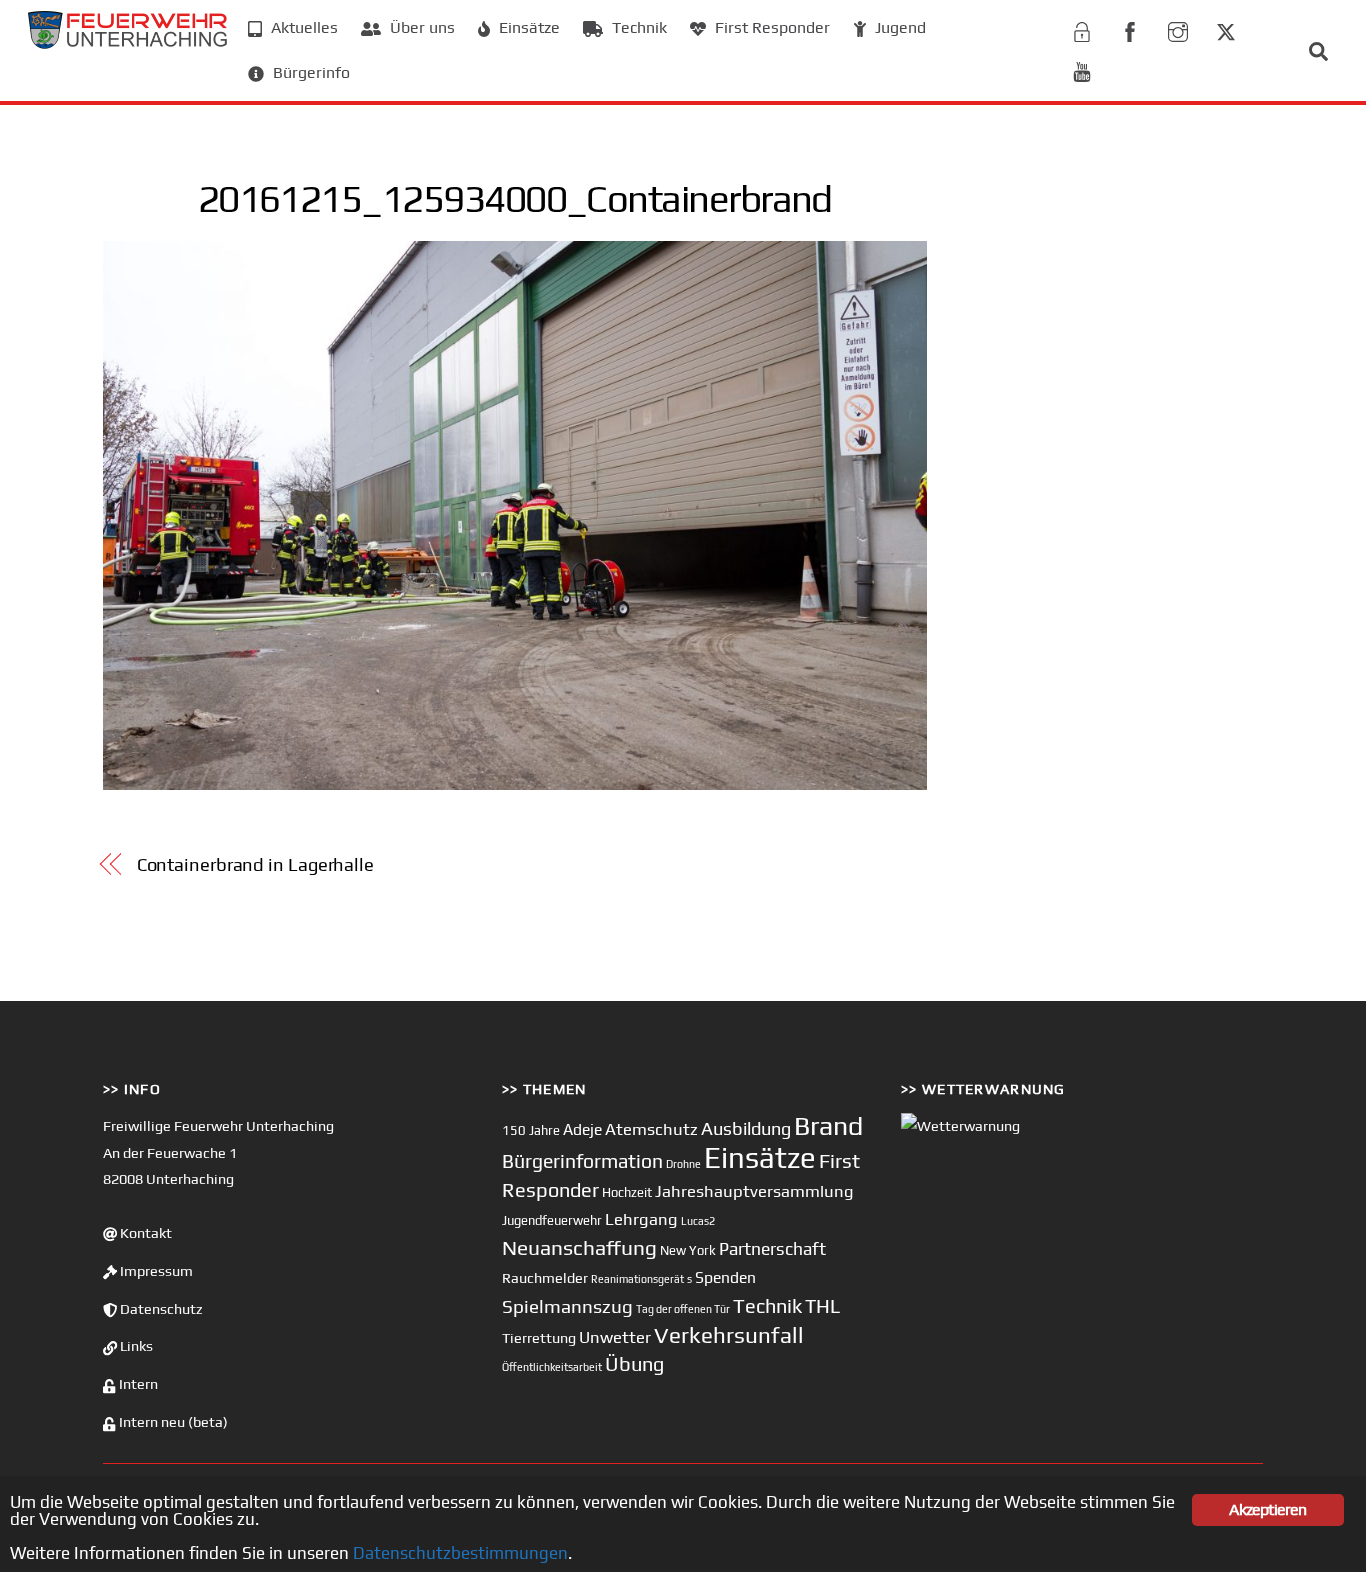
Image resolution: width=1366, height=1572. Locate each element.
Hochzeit (627, 1192)
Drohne (683, 1164)
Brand (828, 1125)
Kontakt (144, 1233)
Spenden (725, 1277)
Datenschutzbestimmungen (460, 1553)
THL (822, 1306)
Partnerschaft (772, 1249)
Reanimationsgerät (637, 1279)
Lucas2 (698, 1221)
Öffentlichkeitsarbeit (552, 1367)
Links (135, 1346)
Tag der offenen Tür (683, 1309)
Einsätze (527, 27)
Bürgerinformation (582, 1161)
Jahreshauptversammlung (754, 1191)
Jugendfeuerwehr (552, 1220)
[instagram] (1178, 28)
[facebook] (1130, 28)
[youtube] (1082, 68)
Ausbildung (746, 1128)
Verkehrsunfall (729, 1335)
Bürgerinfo (309, 72)
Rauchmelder (545, 1277)
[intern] (1082, 28)
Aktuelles (302, 27)
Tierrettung (539, 1337)
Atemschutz (651, 1129)
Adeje (582, 1129)
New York (688, 1250)
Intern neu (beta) (172, 1422)
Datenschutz (160, 1309)
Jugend (898, 27)
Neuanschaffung (579, 1247)
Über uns (420, 27)
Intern (137, 1384)
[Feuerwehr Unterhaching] (128, 43)
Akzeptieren (1267, 1509)
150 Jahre (531, 1130)
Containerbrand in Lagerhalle (255, 864)
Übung (634, 1363)
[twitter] (1226, 28)
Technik (637, 27)
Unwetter (615, 1337)
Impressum (155, 1271)
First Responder (770, 27)
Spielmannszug (567, 1306)
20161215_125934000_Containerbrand (515, 198)
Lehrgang (641, 1219)
